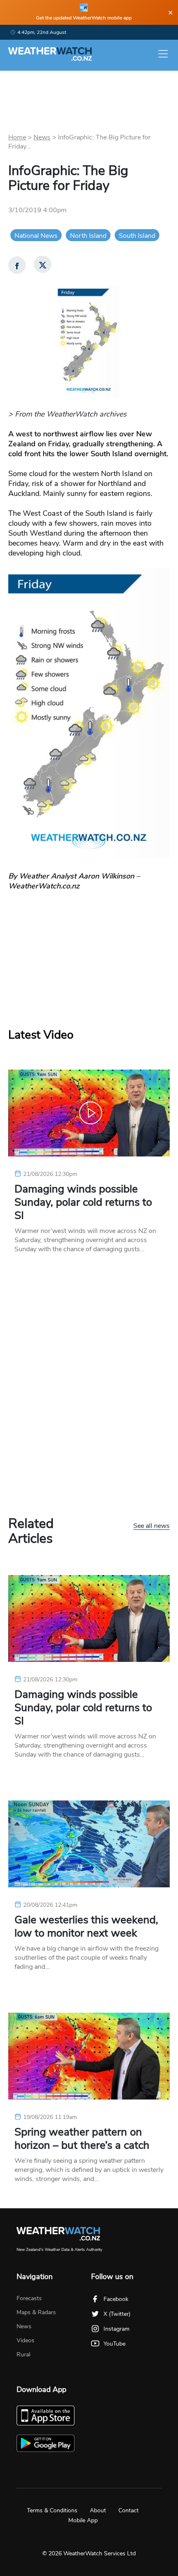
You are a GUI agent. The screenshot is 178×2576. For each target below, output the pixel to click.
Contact (129, 2510)
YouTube (114, 2344)
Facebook (116, 2299)
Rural (23, 2355)
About (98, 2510)
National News (36, 236)
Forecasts (29, 2298)
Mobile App (83, 2520)
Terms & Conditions (52, 2510)
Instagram (117, 2329)
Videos (25, 2340)
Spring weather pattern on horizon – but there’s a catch (82, 2139)
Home (17, 137)
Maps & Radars (36, 2312)
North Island (88, 236)
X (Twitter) (117, 2314)
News (42, 137)
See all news (152, 1526)
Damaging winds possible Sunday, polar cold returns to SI (83, 1202)
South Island (137, 236)
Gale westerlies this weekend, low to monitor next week (86, 1927)
